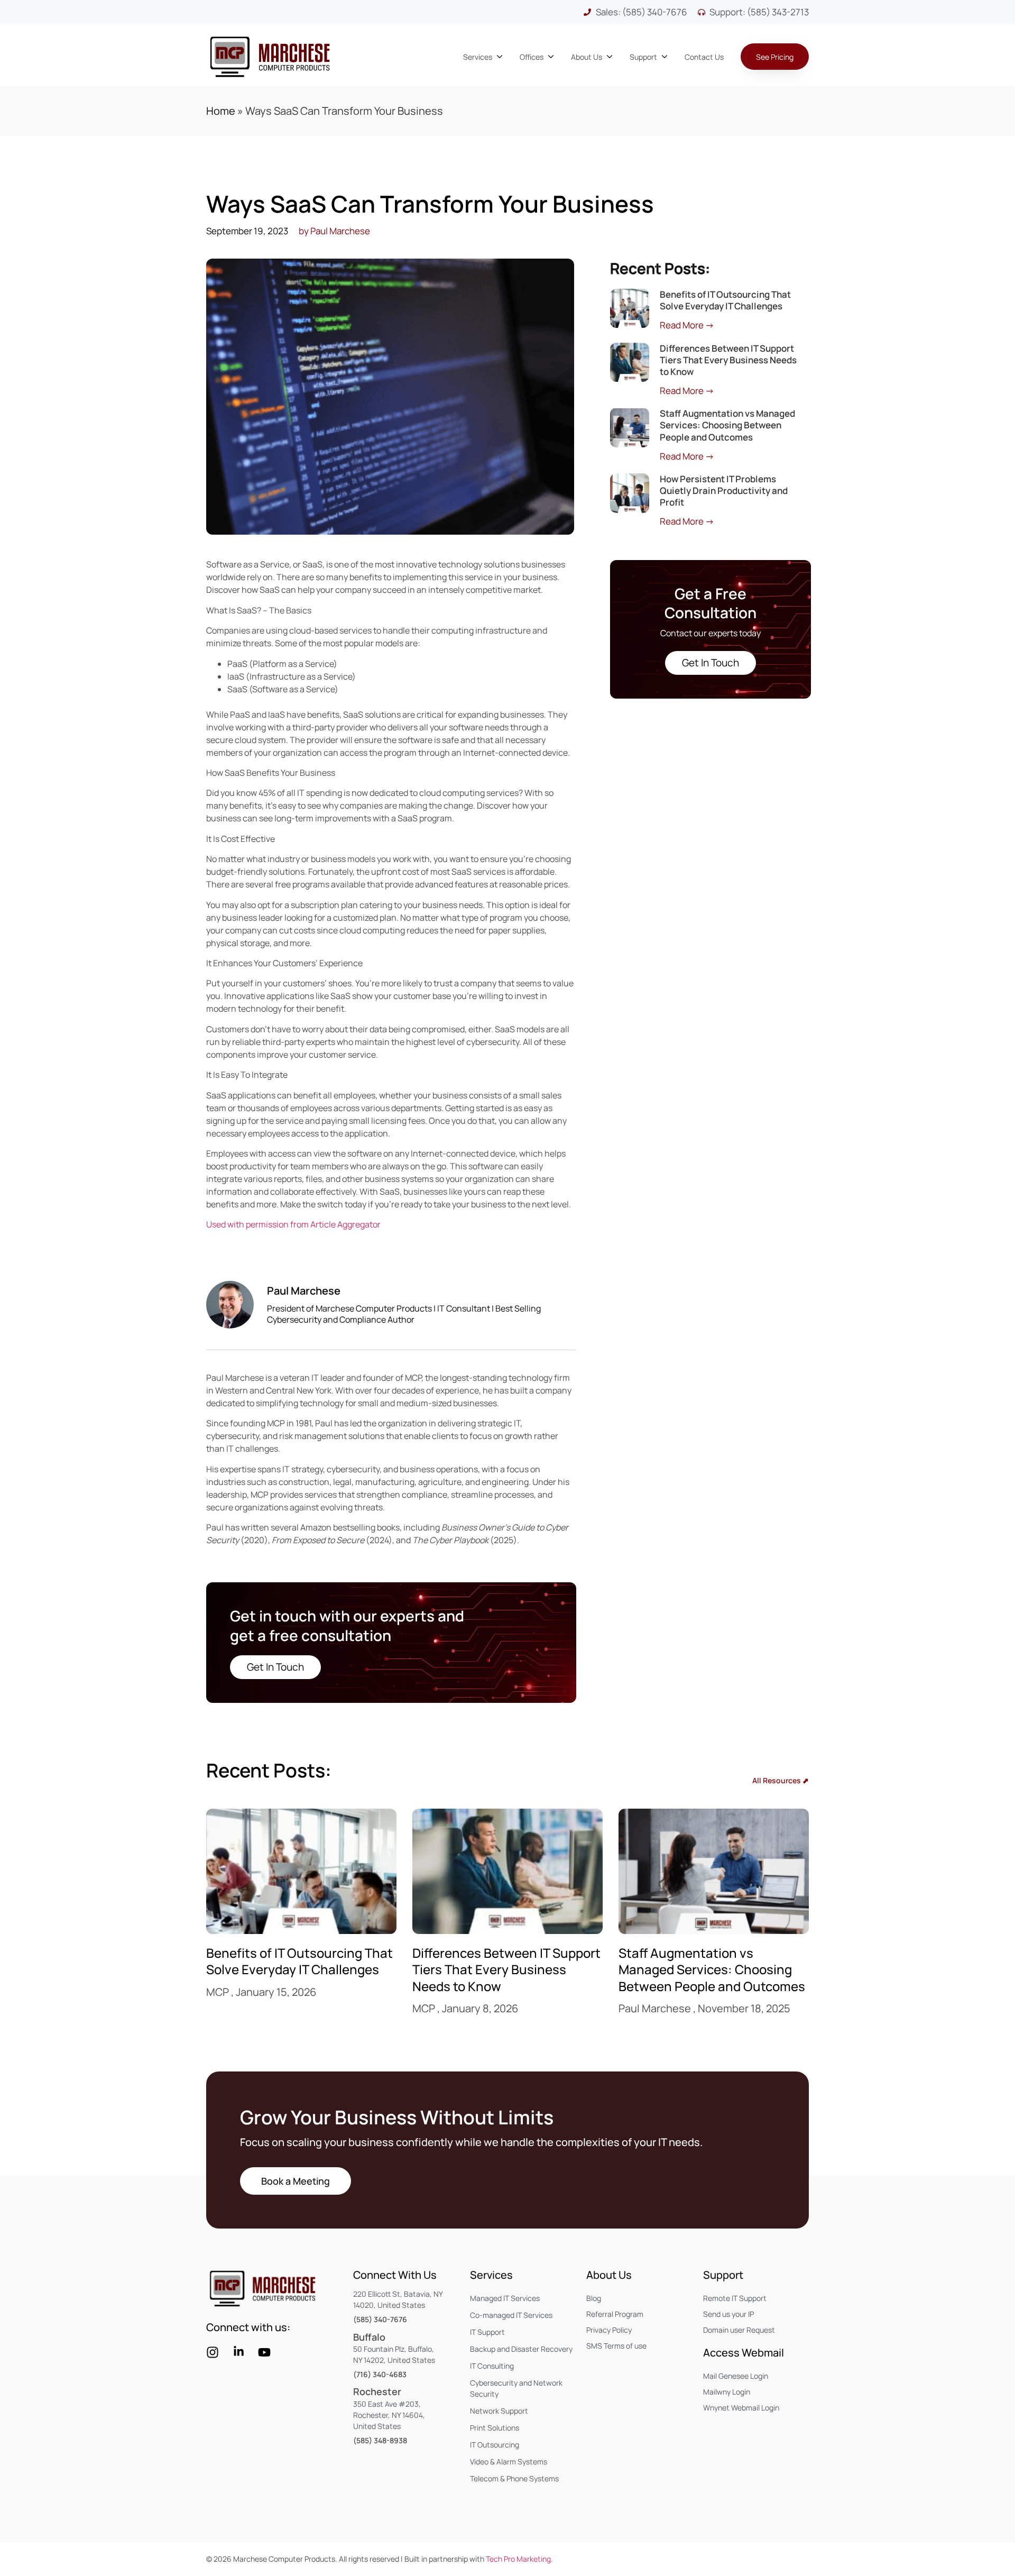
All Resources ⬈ (781, 1780)
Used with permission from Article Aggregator (293, 1224)
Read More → (687, 325)
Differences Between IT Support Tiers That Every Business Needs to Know (728, 360)
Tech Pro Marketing (518, 2559)
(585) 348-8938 (380, 2440)
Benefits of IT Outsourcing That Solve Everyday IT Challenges (725, 300)
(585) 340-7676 (380, 2319)
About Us (609, 2275)
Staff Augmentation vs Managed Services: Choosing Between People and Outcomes (727, 425)
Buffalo (369, 2337)
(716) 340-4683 (380, 2374)
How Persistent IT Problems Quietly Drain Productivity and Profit (724, 491)
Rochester (377, 2391)
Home (221, 111)
